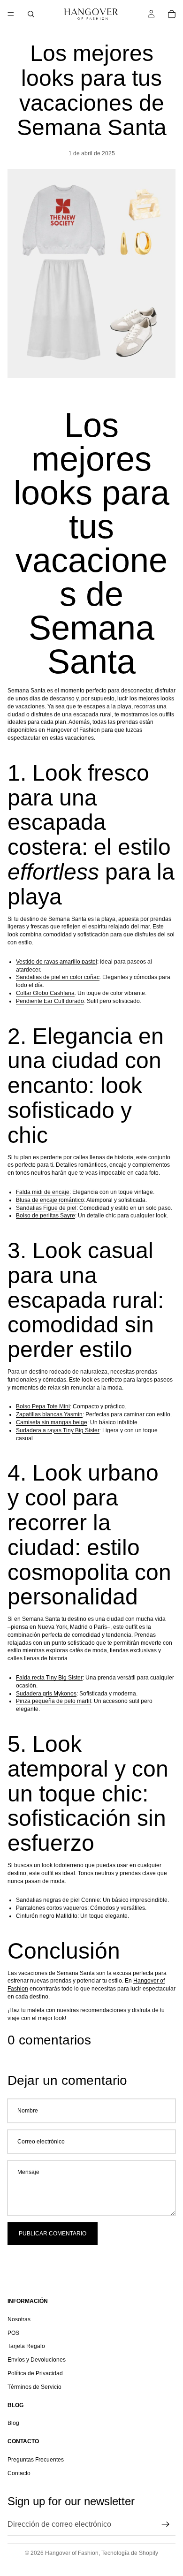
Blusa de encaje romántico (50, 1200)
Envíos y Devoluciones (37, 2360)
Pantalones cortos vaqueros (52, 1908)
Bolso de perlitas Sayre (46, 1216)
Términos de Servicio (34, 2387)
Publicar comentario (53, 2234)
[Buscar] (31, 14)
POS (13, 2333)
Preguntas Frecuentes (36, 2460)
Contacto (19, 2473)
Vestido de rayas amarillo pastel (57, 962)
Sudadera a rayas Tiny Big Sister (58, 1430)
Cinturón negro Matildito (47, 1916)
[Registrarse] (166, 2524)
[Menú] (11, 14)
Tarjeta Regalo (26, 2347)
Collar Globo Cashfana (45, 993)
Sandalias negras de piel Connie (58, 1900)
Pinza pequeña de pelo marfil (53, 1701)
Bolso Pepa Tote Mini (43, 1406)
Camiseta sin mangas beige (52, 1422)
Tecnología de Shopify (130, 2553)
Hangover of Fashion (73, 730)
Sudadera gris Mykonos (46, 1694)
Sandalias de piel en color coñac (58, 977)
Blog (13, 2424)
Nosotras (19, 2319)
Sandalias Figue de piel (46, 1208)
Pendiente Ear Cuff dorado (50, 1001)
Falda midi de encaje (43, 1192)
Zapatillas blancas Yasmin (49, 1414)
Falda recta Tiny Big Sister (49, 1678)
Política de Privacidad (35, 2373)
